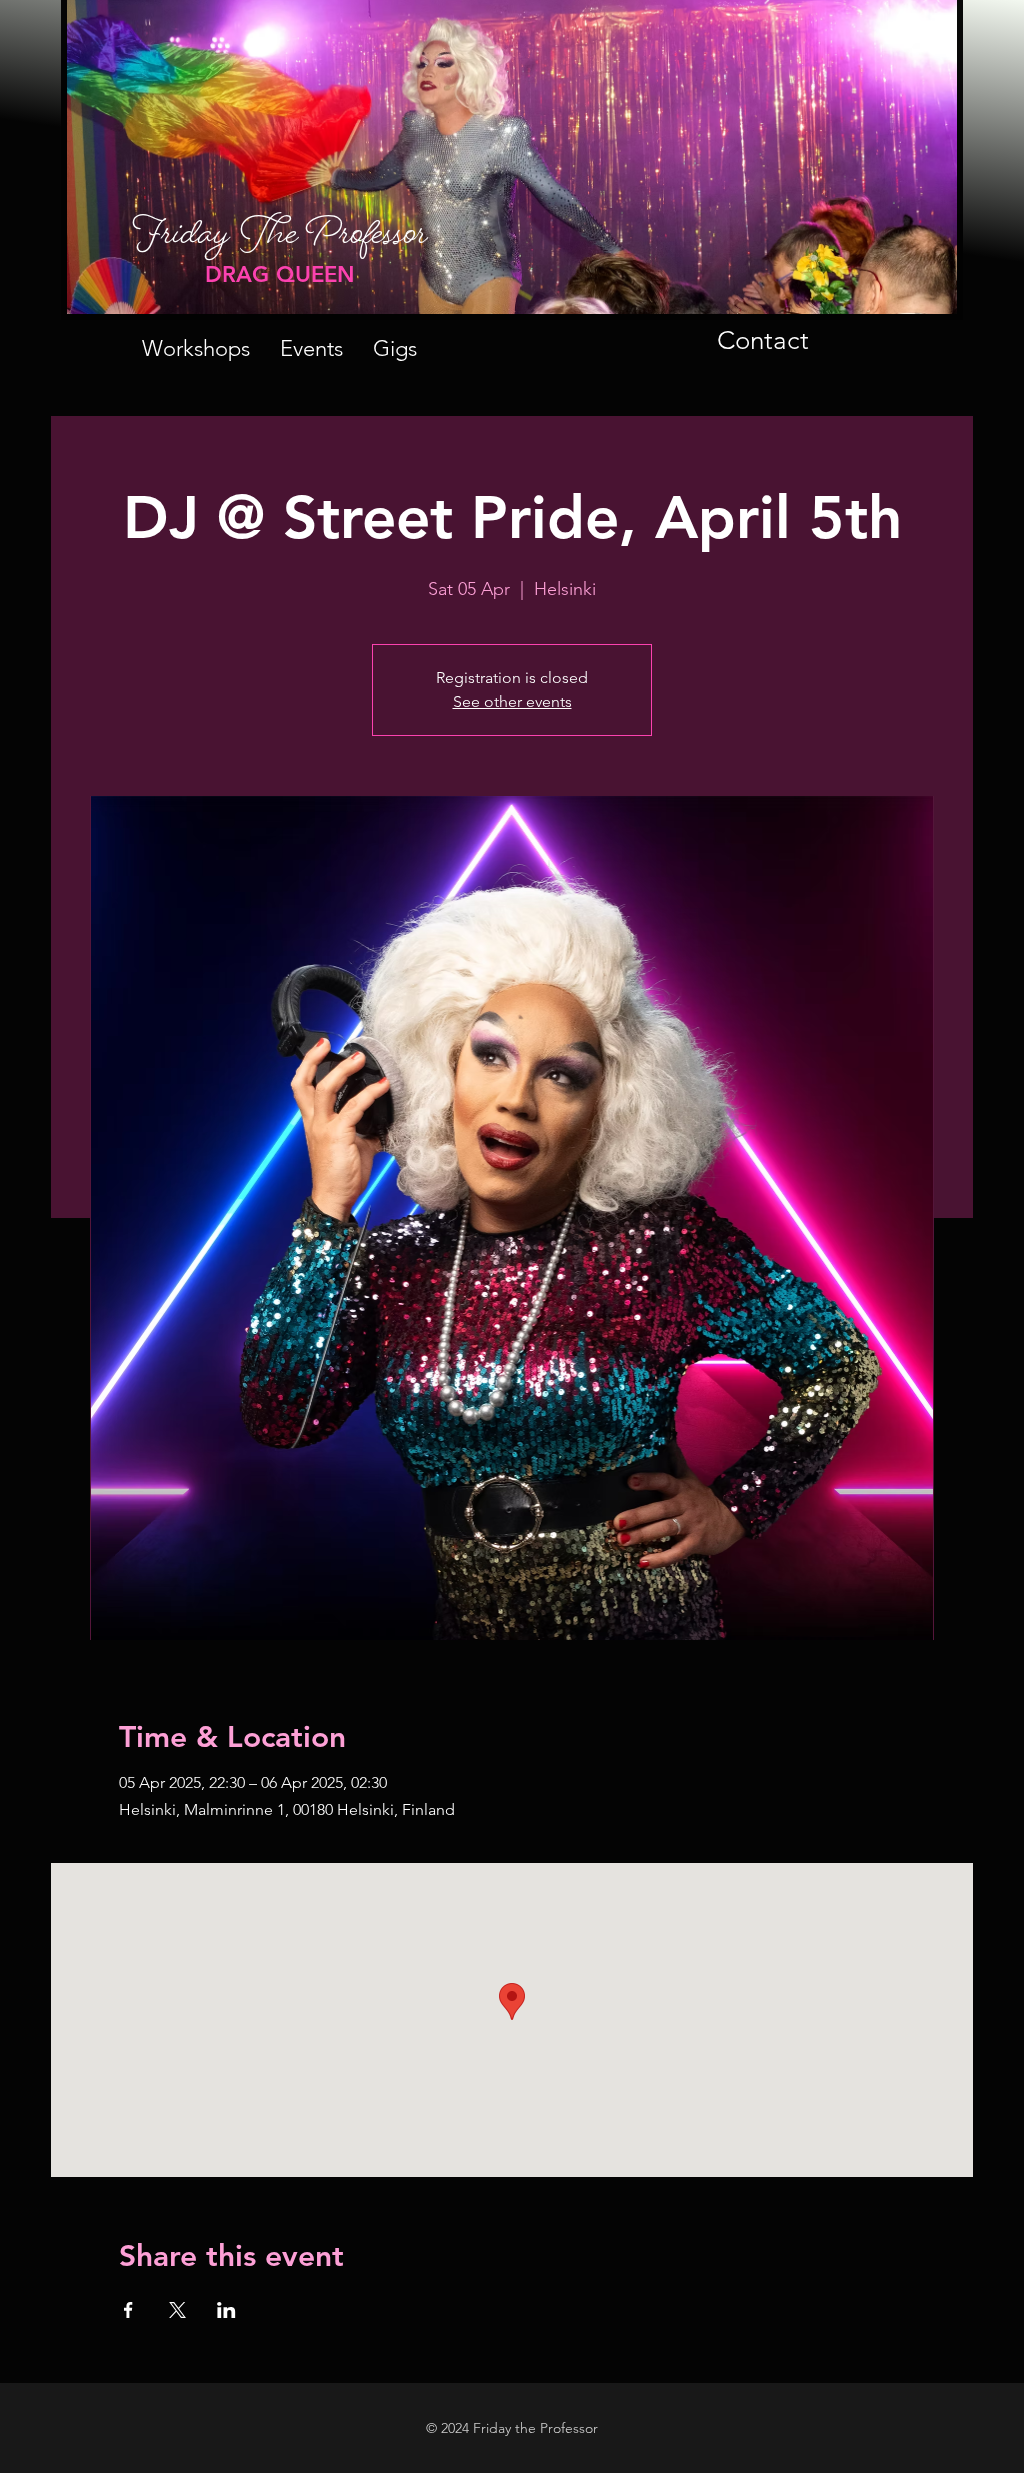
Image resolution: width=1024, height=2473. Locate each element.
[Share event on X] (177, 2310)
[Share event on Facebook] (128, 2310)
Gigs (395, 348)
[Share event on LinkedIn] (226, 2310)
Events (311, 348)
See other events (512, 701)
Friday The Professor (280, 243)
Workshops (196, 348)
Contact (763, 340)
